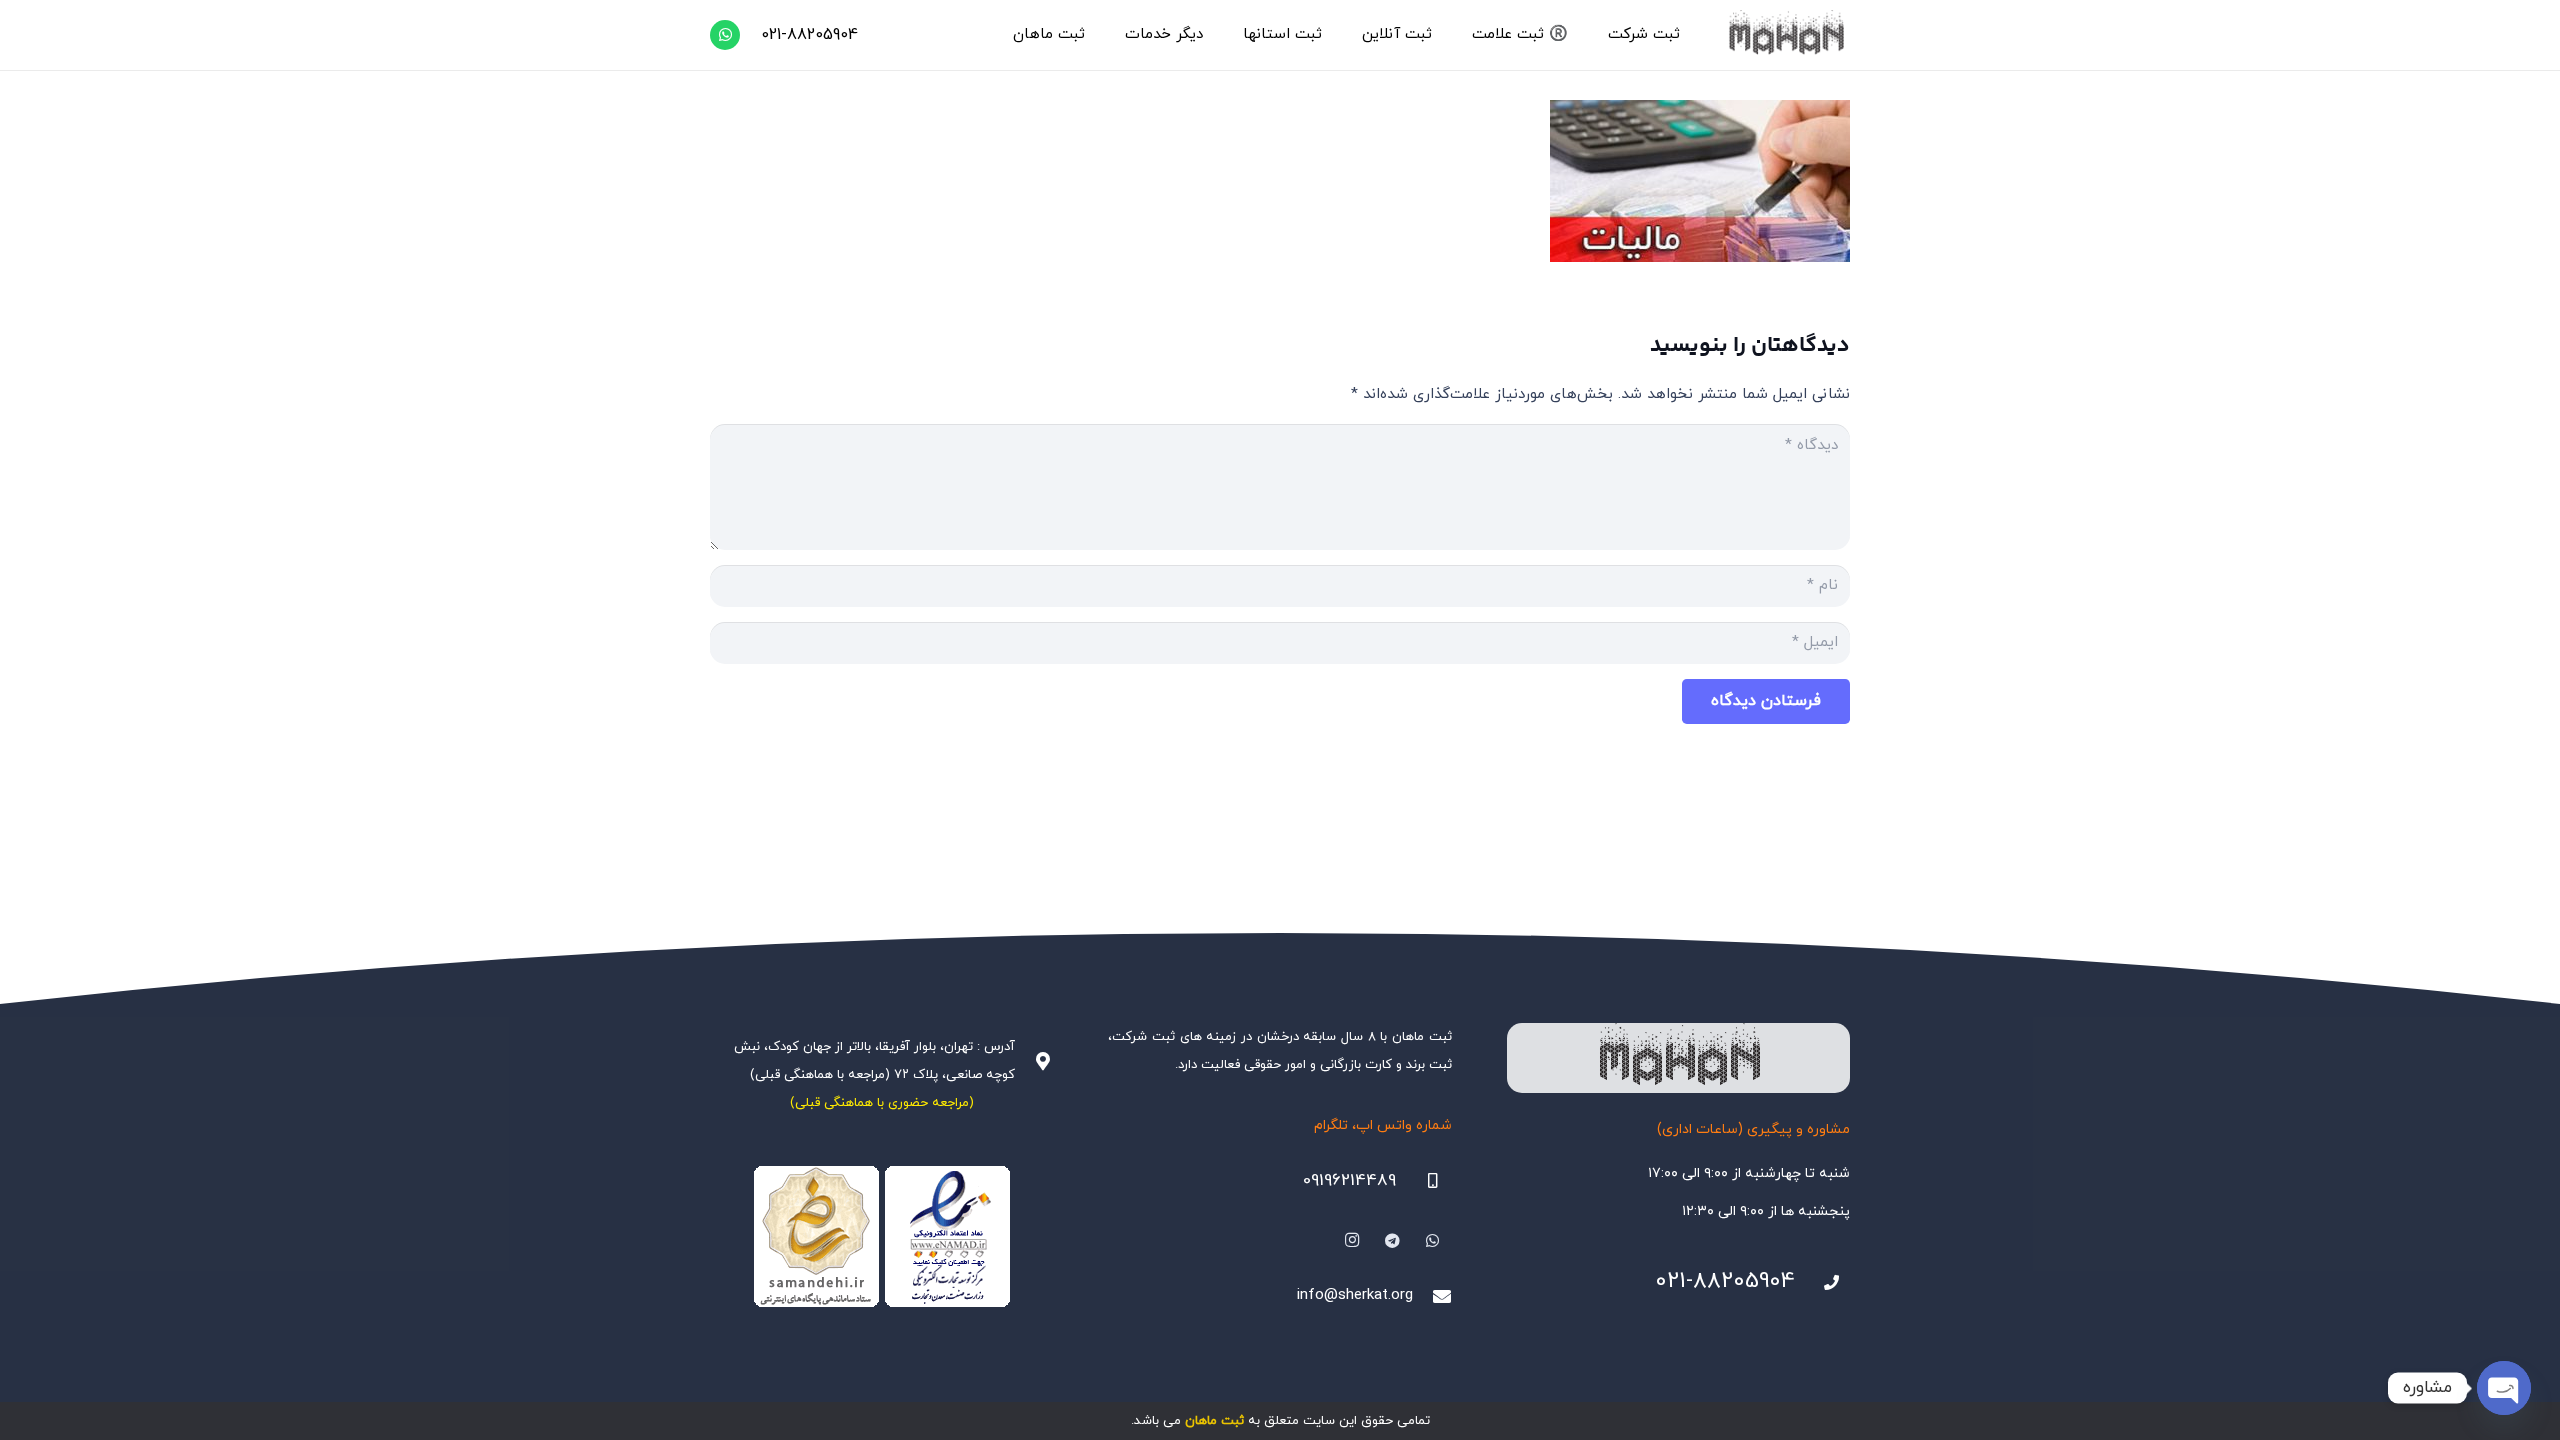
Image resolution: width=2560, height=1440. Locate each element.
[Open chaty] (2504, 1388)
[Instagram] (1352, 1241)
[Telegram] (1393, 1241)
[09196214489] (1424, 1181)
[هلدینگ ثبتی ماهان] (1785, 35)
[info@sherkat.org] (1432, 1296)
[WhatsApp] (725, 35)
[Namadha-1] (881, 1237)
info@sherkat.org (1355, 1295)
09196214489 (1349, 1181)
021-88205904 (1725, 1281)
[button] (1599, 35)
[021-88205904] (1823, 1283)
